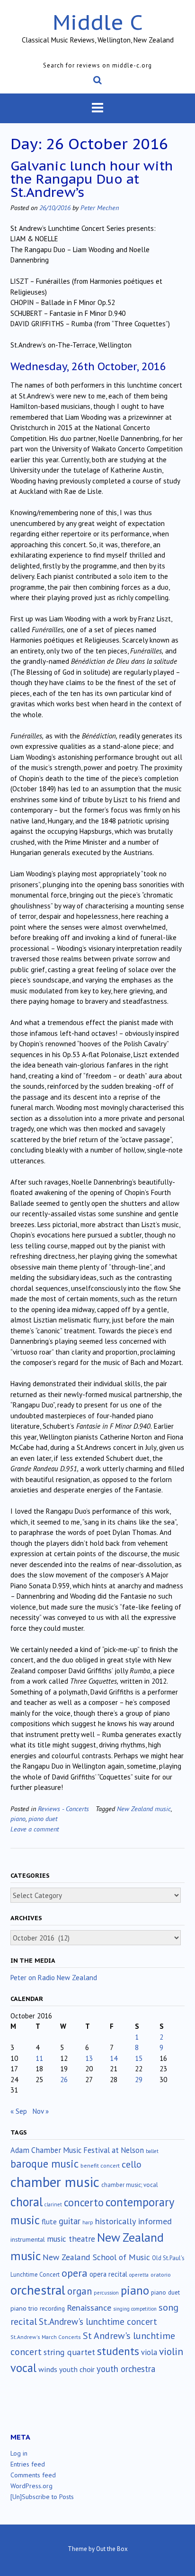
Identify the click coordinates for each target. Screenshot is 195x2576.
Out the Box (112, 2549)
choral (27, 2202)
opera (75, 2273)
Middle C (98, 22)
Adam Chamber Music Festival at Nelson (77, 2150)
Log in (19, 2453)
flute (49, 2221)
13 (89, 2058)
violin (171, 2351)
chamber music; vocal (130, 2185)
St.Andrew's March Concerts (46, 2337)
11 (39, 2058)
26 (64, 2080)
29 (139, 2080)
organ (80, 2291)
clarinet (53, 2204)
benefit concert (100, 2165)
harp (88, 2222)
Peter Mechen (100, 208)
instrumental (28, 2239)
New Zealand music (144, 1809)
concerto (84, 2202)
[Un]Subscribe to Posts (42, 2497)
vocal (23, 2368)
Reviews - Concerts (63, 1809)
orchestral (38, 2290)
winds (48, 2369)
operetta (139, 2275)
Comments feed (33, 2475)
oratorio (161, 2275)
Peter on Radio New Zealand (54, 1978)
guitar (70, 2221)
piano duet (43, 1818)
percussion (106, 2293)
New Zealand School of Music (96, 2257)
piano (18, 1818)
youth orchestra (126, 2369)
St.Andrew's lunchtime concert (98, 2322)
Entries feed (28, 2464)
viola (149, 2352)
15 (139, 2058)
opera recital (108, 2274)
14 (114, 2058)
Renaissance (89, 2308)
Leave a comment (35, 1829)
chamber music (55, 2182)
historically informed (133, 2221)
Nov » (41, 2111)
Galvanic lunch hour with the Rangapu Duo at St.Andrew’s (92, 179)
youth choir (77, 2369)
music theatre (71, 2239)
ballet (152, 2151)
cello (132, 2164)
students (118, 2351)
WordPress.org (31, 2486)
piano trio (24, 2308)
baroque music (44, 2164)
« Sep (19, 2111)
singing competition (135, 2309)
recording (52, 2308)
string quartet (69, 2352)
